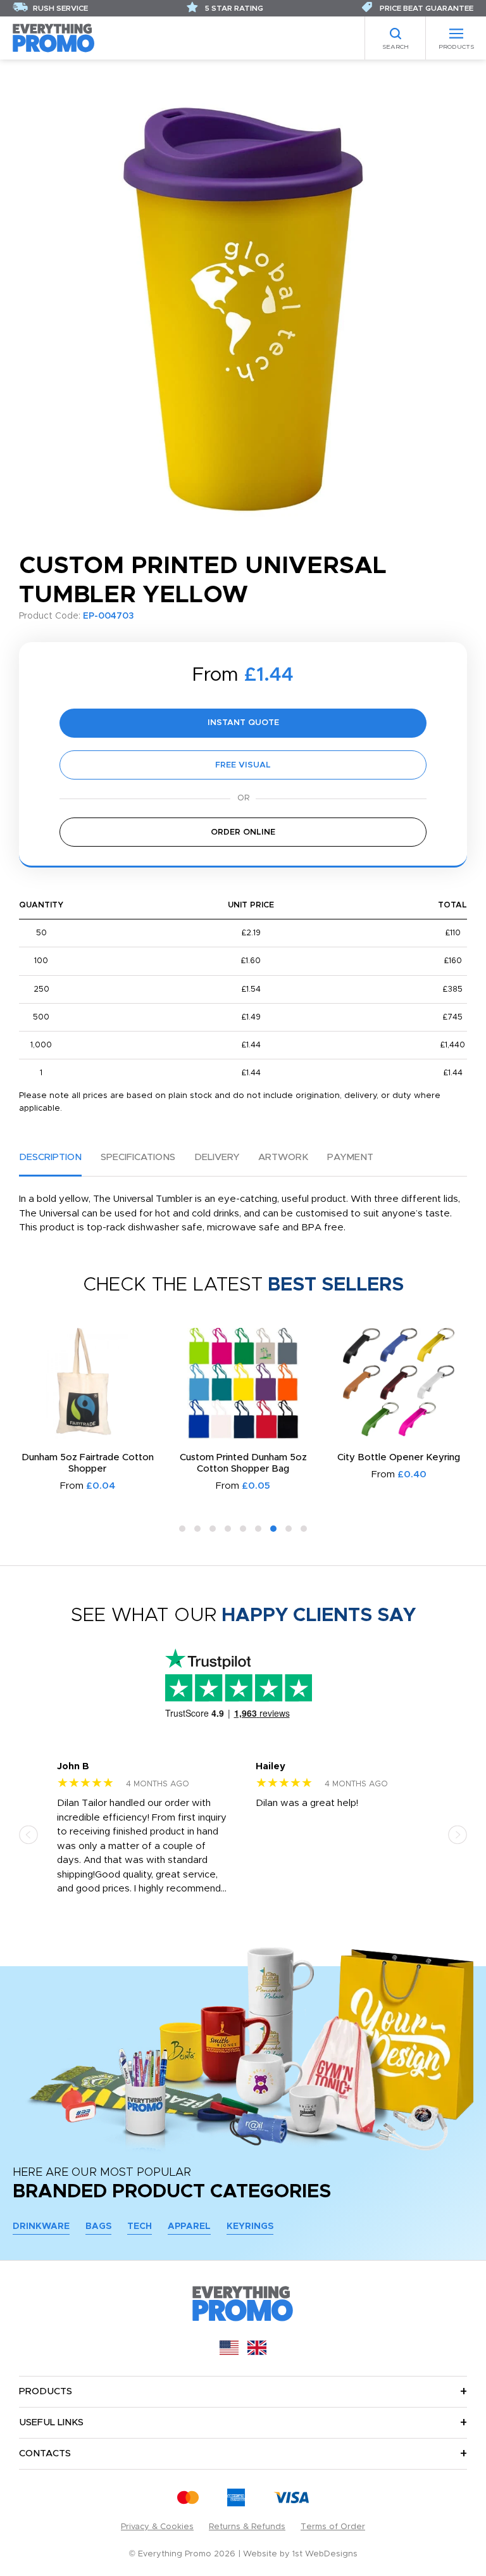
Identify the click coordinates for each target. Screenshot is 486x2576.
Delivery (217, 1157)
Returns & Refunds (247, 2527)
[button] (182, 1529)
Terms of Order (333, 2527)
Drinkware (41, 2226)
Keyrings (250, 2226)
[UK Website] (257, 2352)
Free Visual (243, 765)
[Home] (54, 38)
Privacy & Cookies (157, 2527)
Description (50, 1157)
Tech (140, 2226)
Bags (98, 2226)
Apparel (189, 2226)
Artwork (283, 1157)
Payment (350, 1157)
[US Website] (229, 2352)
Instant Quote (243, 723)
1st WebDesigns (325, 2554)
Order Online (243, 832)
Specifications (138, 1157)
